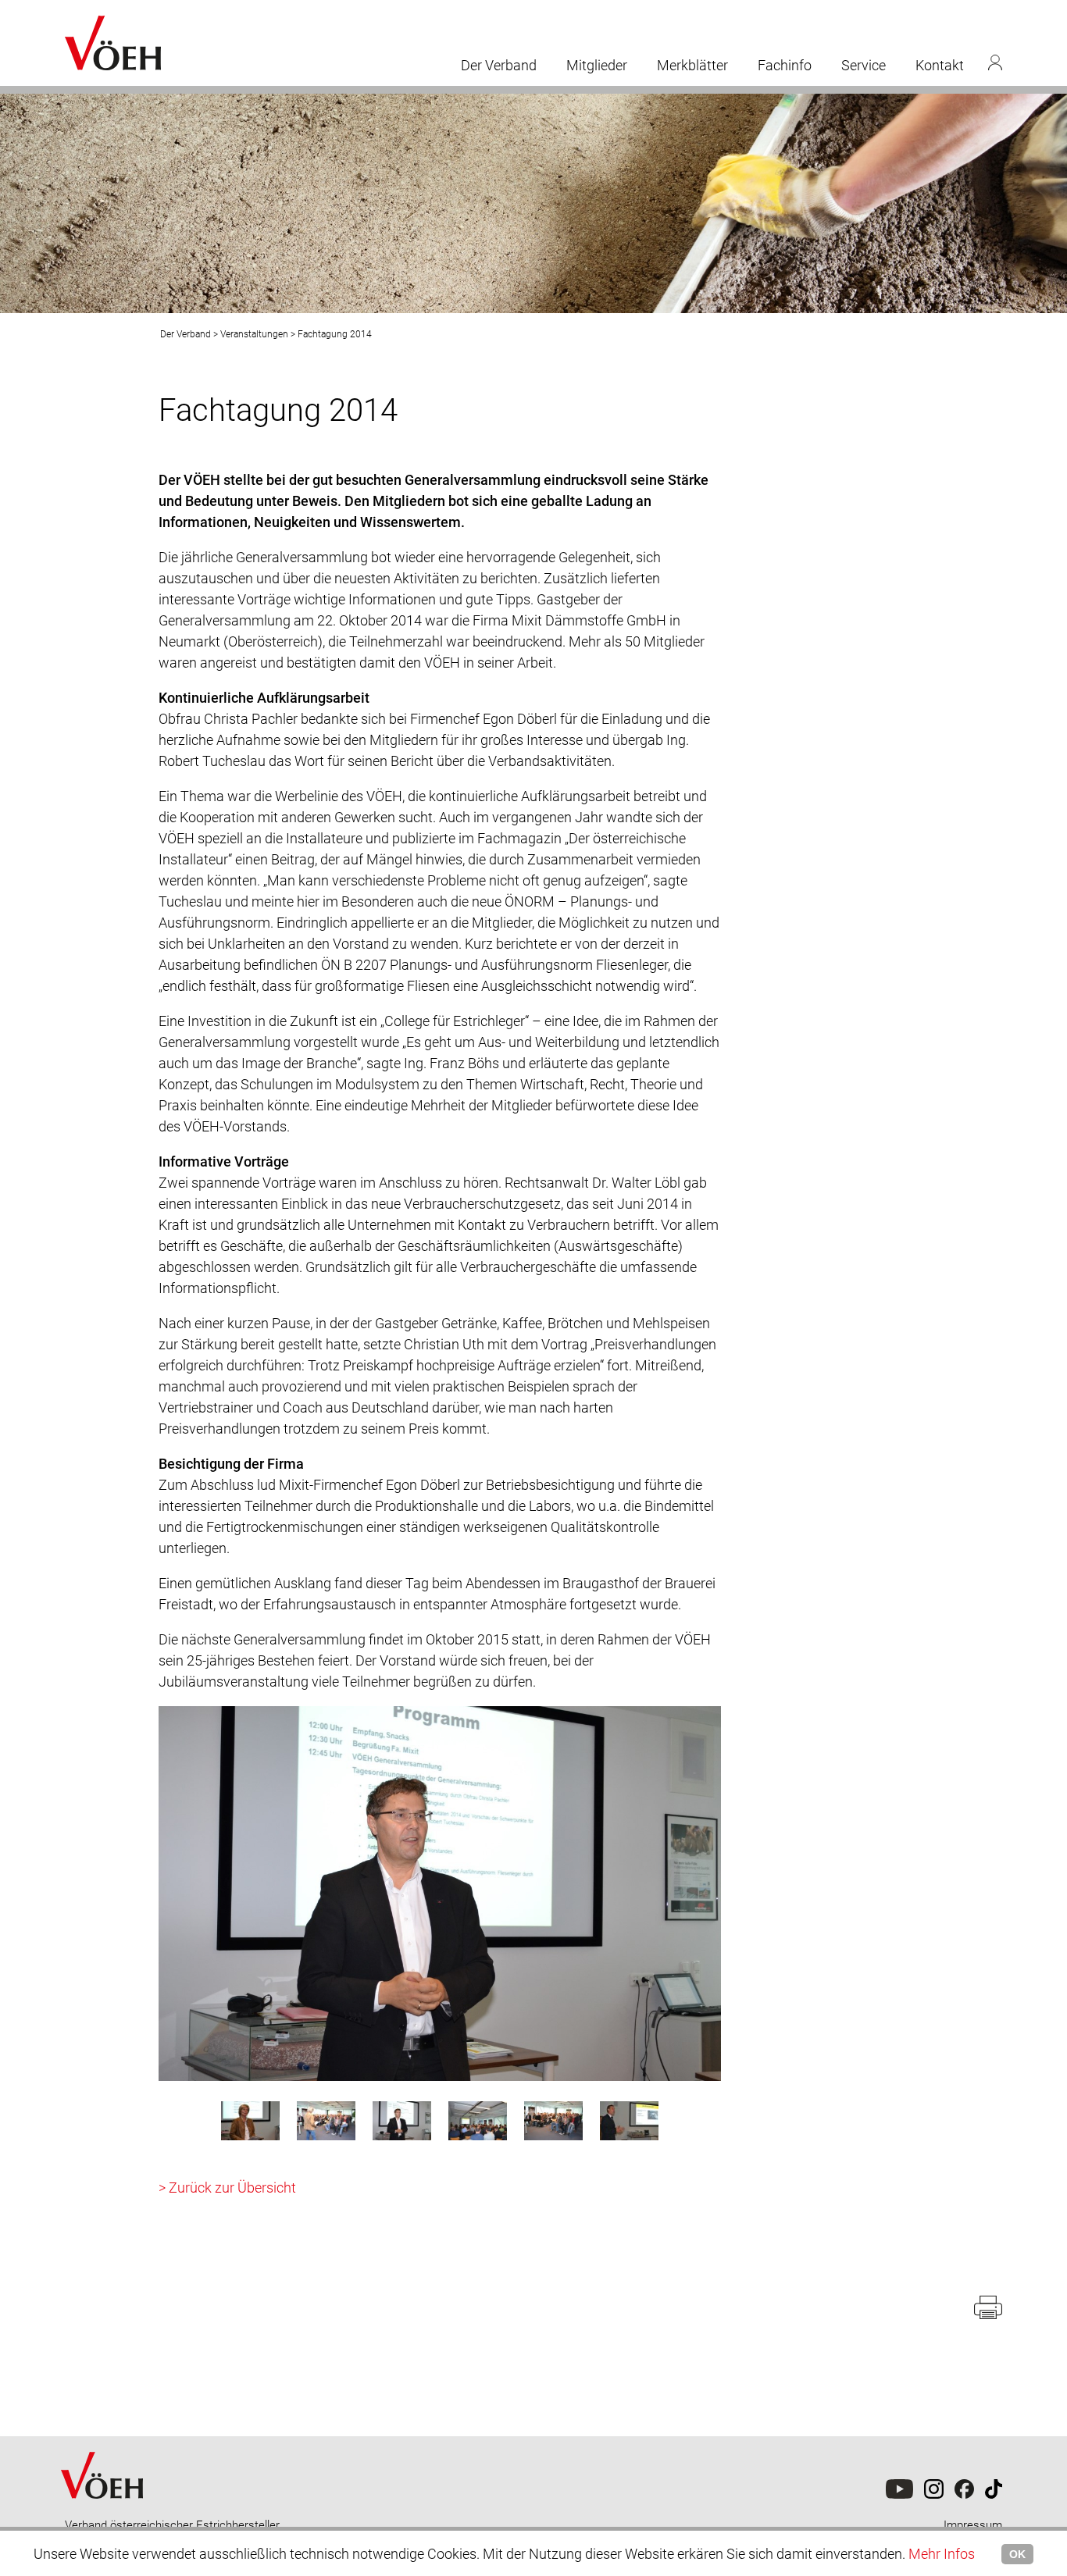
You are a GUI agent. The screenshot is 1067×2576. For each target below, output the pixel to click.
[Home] (104, 2514)
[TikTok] (964, 2495)
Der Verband (499, 65)
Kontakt (940, 65)
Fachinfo (785, 65)
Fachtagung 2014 (335, 334)
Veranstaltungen (254, 334)
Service (864, 65)
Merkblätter (692, 65)
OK (1017, 2554)
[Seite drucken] (988, 2315)
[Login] (995, 62)
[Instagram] (934, 2495)
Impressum (973, 2525)
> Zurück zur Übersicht (227, 2188)
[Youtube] (899, 2495)
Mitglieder (597, 65)
